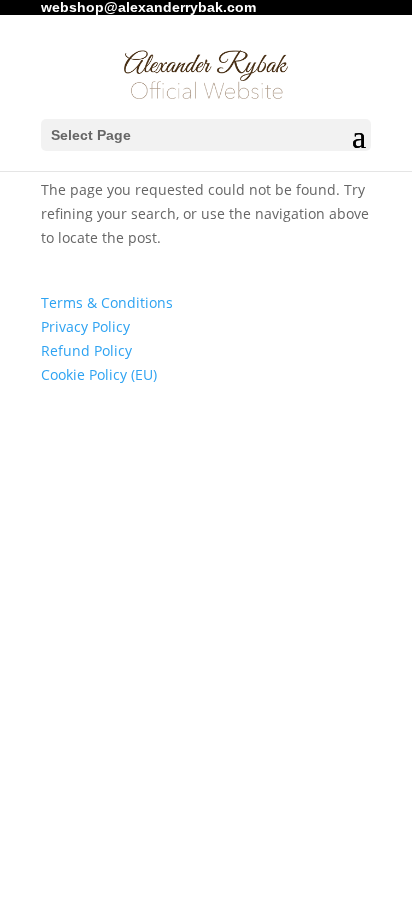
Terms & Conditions (107, 302)
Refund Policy (86, 350)
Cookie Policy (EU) (99, 374)
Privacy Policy (85, 326)
